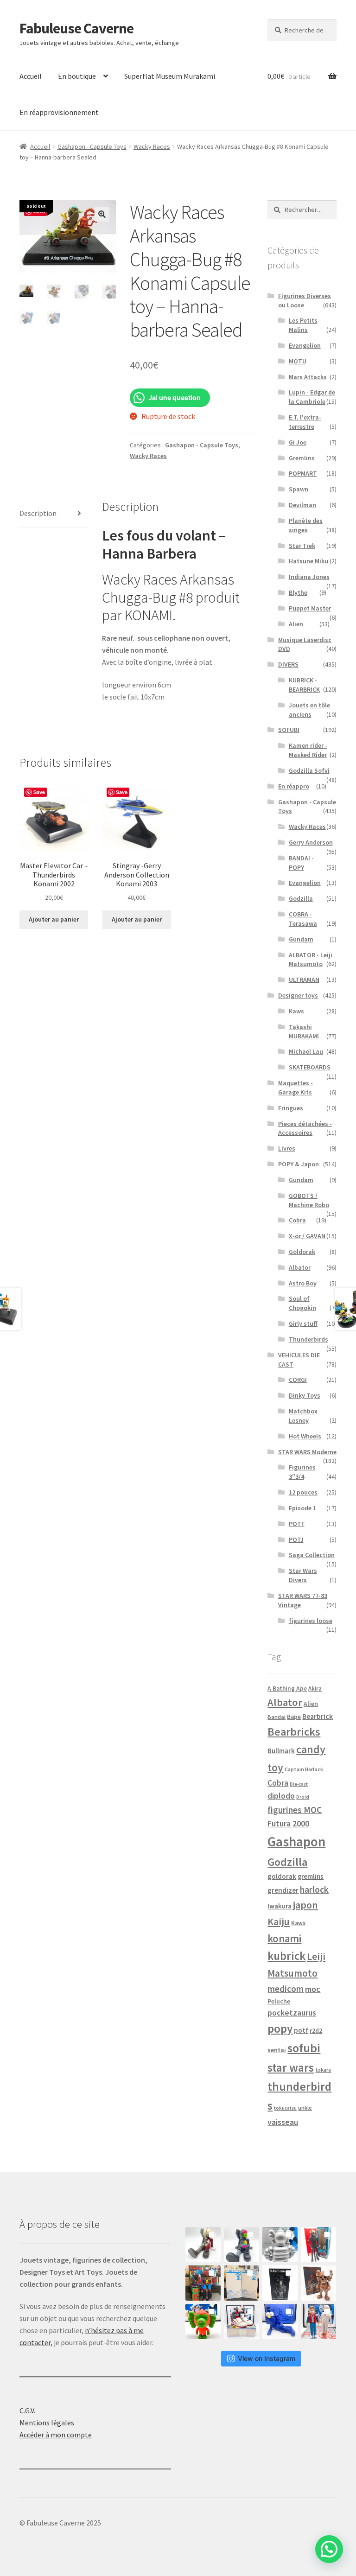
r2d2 (316, 2031)
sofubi (304, 2048)
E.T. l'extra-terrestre (305, 422)
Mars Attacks (308, 377)
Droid (303, 1797)
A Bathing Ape (287, 1689)
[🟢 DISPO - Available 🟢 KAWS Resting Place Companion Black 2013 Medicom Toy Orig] (242, 2245)
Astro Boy (303, 1283)
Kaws (296, 1011)
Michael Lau (306, 1051)
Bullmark (281, 1751)
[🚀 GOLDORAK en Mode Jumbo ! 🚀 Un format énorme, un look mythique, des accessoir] (203, 2283)
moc (313, 1989)
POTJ (296, 1539)
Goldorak (302, 1252)
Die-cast (299, 1784)
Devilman (302, 505)
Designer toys (298, 995)
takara (323, 2070)
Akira (315, 1688)
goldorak (282, 1876)
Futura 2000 (288, 1824)
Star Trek (302, 546)
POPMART (303, 473)
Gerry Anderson (311, 842)
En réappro (294, 786)
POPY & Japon (299, 1164)
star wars (291, 2067)
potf (301, 2030)
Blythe (298, 592)
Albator (300, 1267)
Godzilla (301, 898)
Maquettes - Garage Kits (296, 1088)
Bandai (277, 1717)
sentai (277, 2050)
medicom (286, 1989)
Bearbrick (318, 1716)
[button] (102, 214)
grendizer (283, 1890)
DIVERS (288, 664)
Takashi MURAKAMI (304, 1031)
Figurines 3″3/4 (302, 1472)
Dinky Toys (305, 1395)
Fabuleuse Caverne (76, 28)
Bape (294, 1717)
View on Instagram (267, 2358)
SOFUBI (289, 730)
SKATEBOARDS (310, 1067)
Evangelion (305, 345)
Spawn (299, 489)
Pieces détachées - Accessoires (305, 1128)
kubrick (286, 1956)
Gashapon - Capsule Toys (92, 146)
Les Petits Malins (303, 325)
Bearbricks (294, 1732)
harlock (314, 1889)
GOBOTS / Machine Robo (309, 1200)
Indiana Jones (309, 577)
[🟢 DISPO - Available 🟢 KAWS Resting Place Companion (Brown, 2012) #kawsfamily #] (203, 2245)
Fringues (291, 1108)
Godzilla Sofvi (309, 770)
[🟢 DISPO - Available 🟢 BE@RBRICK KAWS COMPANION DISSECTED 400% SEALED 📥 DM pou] (280, 2283)
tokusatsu (285, 2108)
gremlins (311, 1876)
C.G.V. (27, 2411)
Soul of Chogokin (302, 1303)
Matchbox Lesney (303, 1416)
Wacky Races (152, 146)
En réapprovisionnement (59, 112)
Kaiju (279, 1922)
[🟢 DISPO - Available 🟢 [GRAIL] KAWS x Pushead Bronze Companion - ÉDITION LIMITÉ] (318, 2283)
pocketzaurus (292, 2013)
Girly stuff (303, 1323)
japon (305, 1905)
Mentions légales (47, 2423)
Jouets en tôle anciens (309, 710)
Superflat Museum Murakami (170, 76)
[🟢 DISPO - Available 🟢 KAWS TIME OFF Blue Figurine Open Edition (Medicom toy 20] (280, 2322)
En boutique (77, 76)
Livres (287, 1148)
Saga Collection (312, 1555)
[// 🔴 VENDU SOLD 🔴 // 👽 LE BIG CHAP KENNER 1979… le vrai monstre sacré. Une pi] (318, 2245)
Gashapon (296, 1841)
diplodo (281, 1796)
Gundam (301, 939)
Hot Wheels (305, 1436)
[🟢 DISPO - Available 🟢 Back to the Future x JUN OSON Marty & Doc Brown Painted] (318, 2322)
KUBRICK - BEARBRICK (304, 685)
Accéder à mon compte (56, 2435)
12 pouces (303, 1492)
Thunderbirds (308, 1339)
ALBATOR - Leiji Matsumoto (311, 960)
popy (280, 2029)
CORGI (298, 1380)
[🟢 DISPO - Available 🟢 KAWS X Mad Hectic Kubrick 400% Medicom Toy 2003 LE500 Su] (280, 2245)
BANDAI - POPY (301, 863)
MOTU (298, 361)
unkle (305, 2108)
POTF (297, 1524)
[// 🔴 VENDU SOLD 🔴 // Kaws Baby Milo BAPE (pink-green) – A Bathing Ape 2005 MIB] (203, 2322)
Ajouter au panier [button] (54, 919)
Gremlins (302, 458)
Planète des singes (306, 525)
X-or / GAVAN (307, 1236)
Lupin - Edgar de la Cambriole (312, 397)
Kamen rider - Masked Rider (308, 750)
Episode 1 (302, 1508)
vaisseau (283, 2122)
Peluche (279, 2001)
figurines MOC (295, 1810)
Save (39, 792)
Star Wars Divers (303, 1575)
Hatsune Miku (308, 561)
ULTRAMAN (304, 980)
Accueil (31, 76)
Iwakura (280, 1906)
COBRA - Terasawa (303, 919)
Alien (296, 624)
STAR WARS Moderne (307, 1452)
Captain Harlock (304, 1769)
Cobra (297, 1220)
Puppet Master (310, 608)
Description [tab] (38, 513)
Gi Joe (298, 442)
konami (284, 1938)
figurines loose (311, 1621)
